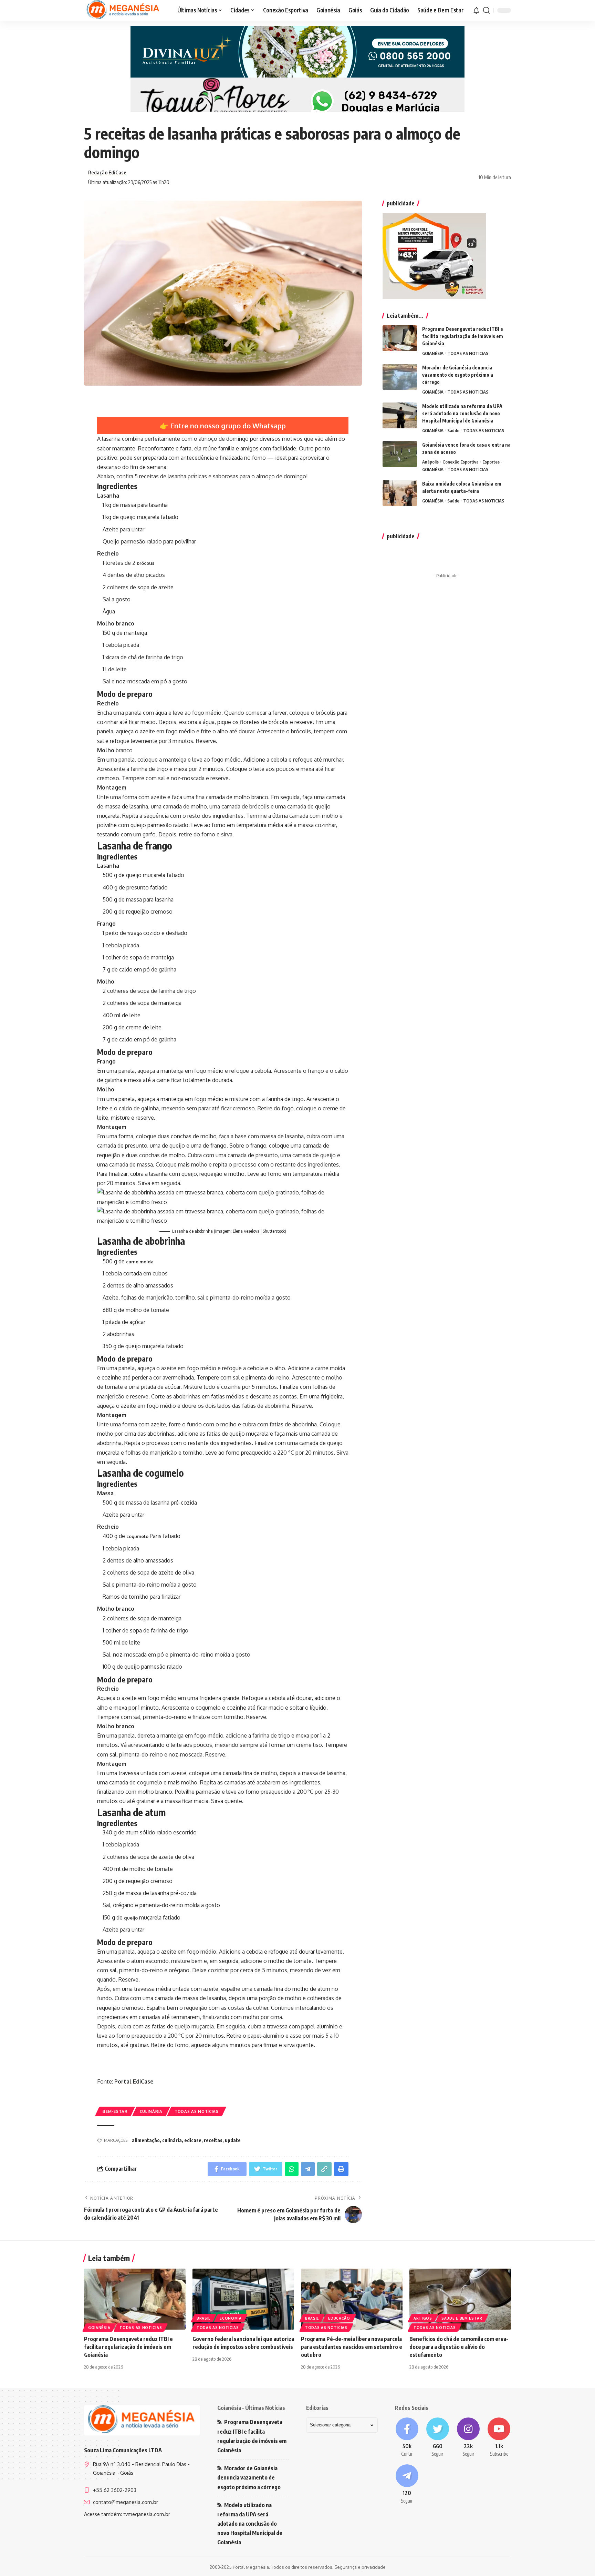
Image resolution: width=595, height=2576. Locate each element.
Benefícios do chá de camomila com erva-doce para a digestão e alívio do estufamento (459, 2347)
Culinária (151, 2111)
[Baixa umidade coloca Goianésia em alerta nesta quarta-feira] (400, 493)
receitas (213, 2140)
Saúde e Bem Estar (462, 2318)
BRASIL (203, 2318)
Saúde (453, 430)
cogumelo (137, 1536)
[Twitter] (437, 2437)
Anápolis (430, 462)
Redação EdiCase (107, 172)
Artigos (423, 2318)
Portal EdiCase (134, 2081)
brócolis (145, 563)
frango (135, 933)
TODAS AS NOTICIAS (197, 2111)
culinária (172, 2140)
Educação (339, 2318)
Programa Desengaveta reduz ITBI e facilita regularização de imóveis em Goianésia (463, 336)
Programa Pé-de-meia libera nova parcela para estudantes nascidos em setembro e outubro (352, 2347)
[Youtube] (499, 2437)
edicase (193, 2140)
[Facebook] (407, 2437)
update (233, 2140)
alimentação (146, 2140)
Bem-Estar (115, 2111)
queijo (131, 1918)
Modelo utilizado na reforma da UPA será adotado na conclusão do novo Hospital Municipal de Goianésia (462, 413)
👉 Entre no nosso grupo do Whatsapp (223, 426)
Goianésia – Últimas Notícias (251, 2408)
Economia (231, 2318)
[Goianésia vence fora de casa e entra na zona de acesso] (400, 454)
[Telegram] (407, 2484)
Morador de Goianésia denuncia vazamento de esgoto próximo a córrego (458, 375)
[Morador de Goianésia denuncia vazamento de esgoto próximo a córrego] (400, 377)
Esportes (491, 462)
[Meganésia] (124, 10)
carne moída (140, 1262)
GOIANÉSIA (433, 353)
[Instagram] (468, 2437)
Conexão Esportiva (461, 462)
